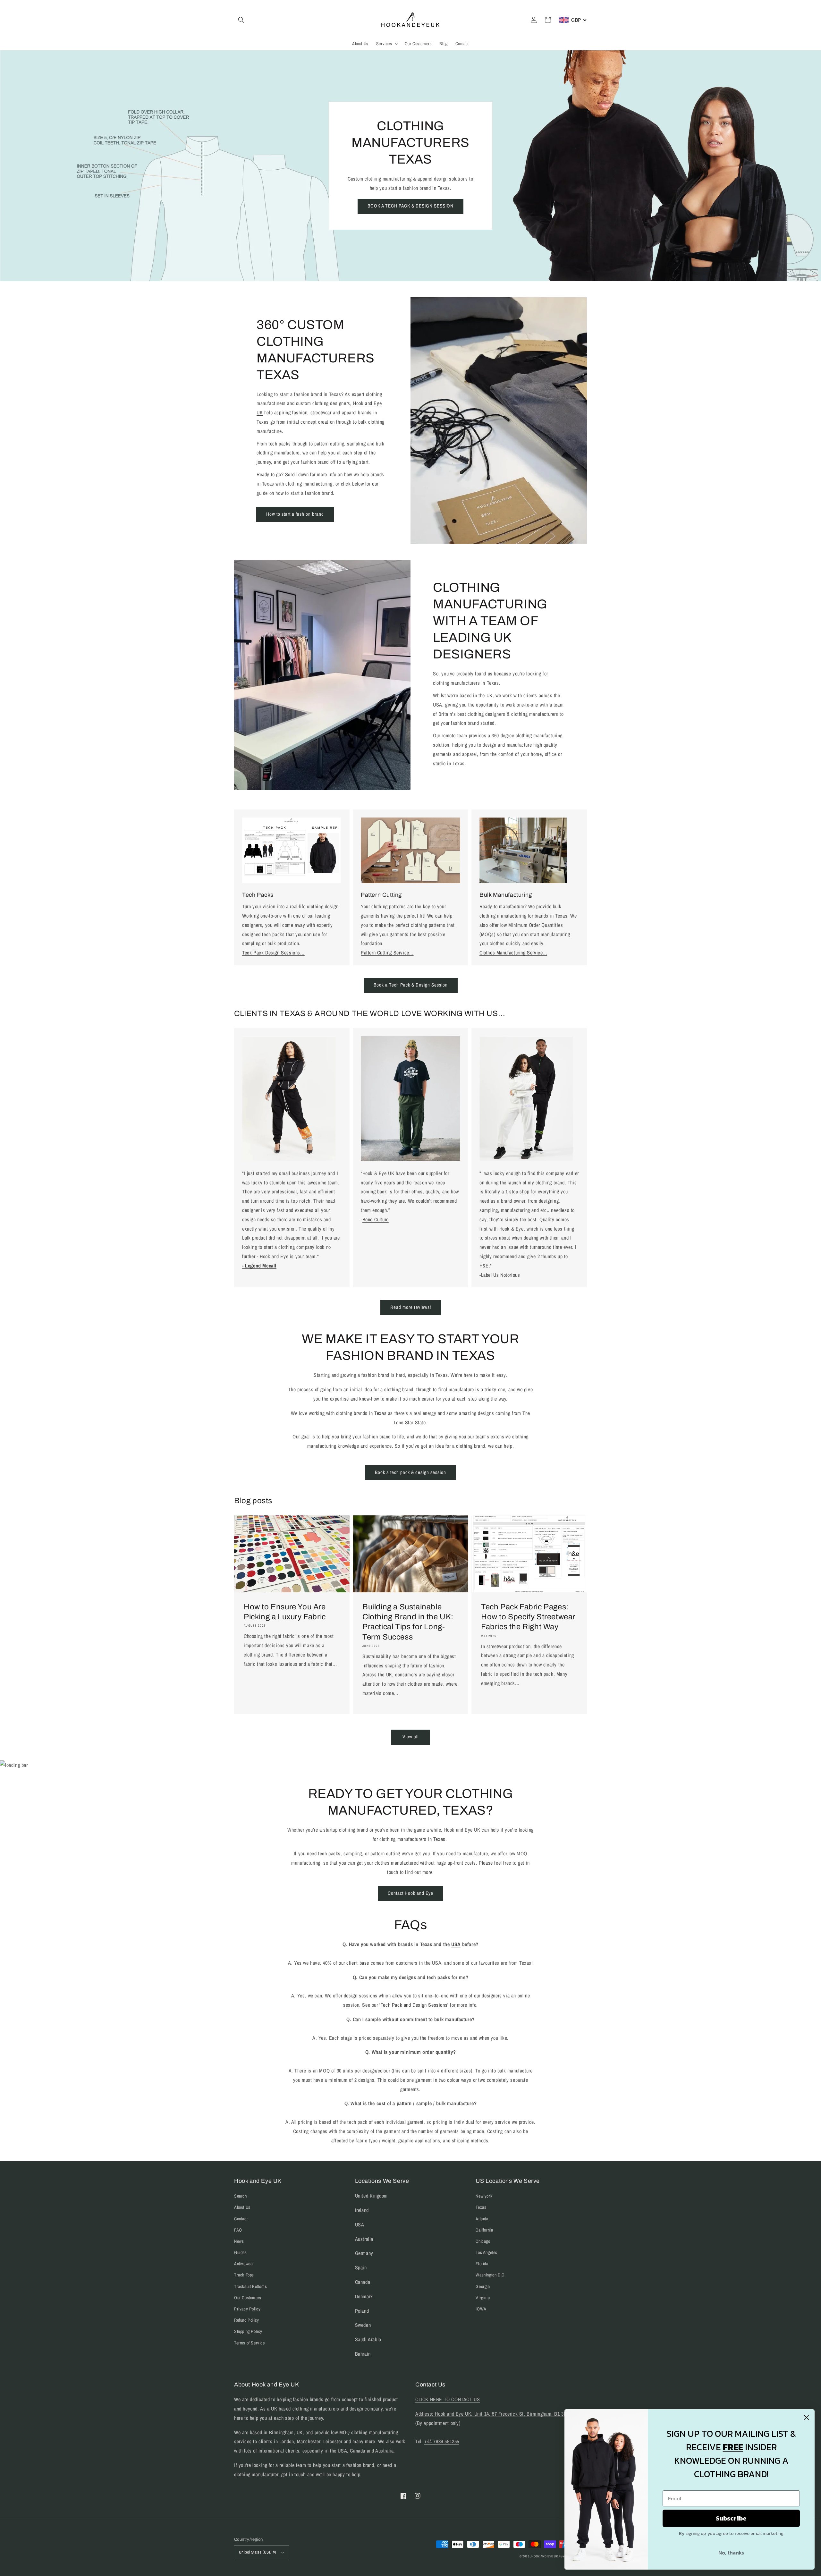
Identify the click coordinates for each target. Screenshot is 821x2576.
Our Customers (248, 2298)
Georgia (483, 2286)
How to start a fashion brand (295, 514)
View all (411, 1737)
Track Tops (244, 2275)
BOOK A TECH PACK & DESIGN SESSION (410, 206)
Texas (380, 1413)
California (484, 2230)
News (239, 2241)
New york (484, 2196)
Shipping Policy (248, 2331)
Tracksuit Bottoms (250, 2286)
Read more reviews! (411, 1307)
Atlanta (482, 2219)
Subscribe (731, 2518)
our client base (354, 1963)
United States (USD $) (258, 2552)
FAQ (238, 2230)
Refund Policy (247, 2320)
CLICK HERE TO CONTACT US (448, 2399)
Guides (241, 2252)
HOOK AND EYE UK (545, 2556)
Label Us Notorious (501, 1275)
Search (241, 2196)
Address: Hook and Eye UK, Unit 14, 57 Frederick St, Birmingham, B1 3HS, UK (497, 2414)
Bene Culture (376, 1219)
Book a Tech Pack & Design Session (411, 985)
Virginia (483, 2298)
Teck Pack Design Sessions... (273, 953)
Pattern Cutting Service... (387, 953)
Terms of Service (250, 2343)
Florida (482, 2264)
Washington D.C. (491, 2275)
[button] (241, 20)
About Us (242, 2207)
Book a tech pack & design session (410, 1472)
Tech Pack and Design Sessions (414, 2005)
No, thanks (731, 2553)
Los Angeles (487, 2252)
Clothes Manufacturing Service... (513, 953)
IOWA (481, 2309)
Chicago (483, 2241)
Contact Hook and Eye (410, 1893)
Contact (241, 2219)
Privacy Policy (247, 2309)
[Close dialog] (806, 2417)
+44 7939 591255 (442, 2441)
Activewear (244, 2264)
